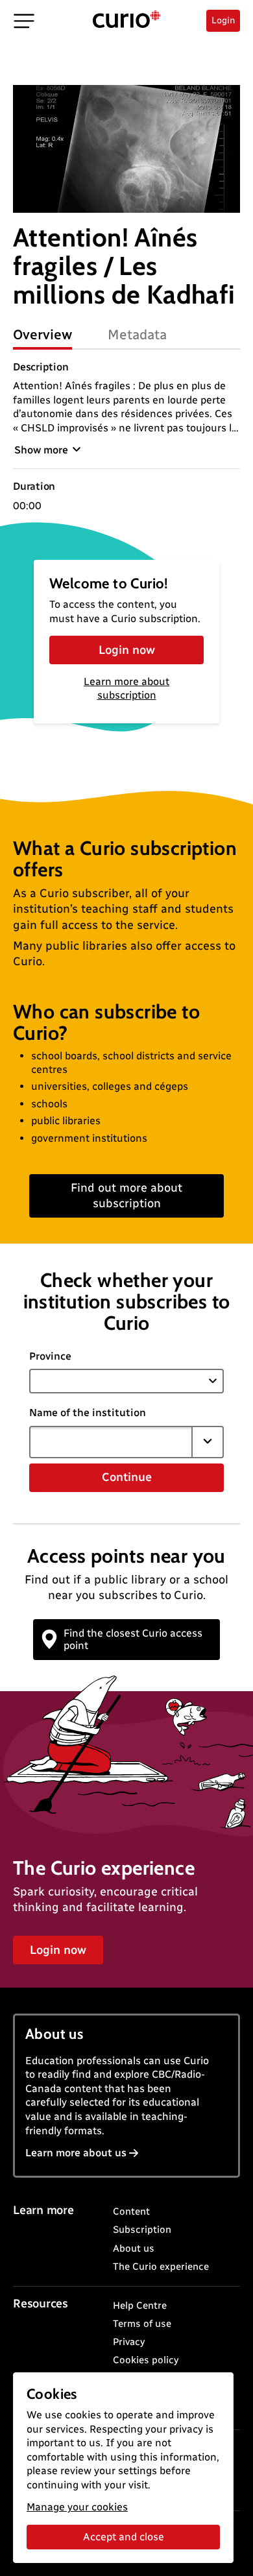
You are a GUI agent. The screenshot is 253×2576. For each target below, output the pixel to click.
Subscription (142, 2230)
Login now (127, 650)
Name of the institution (88, 1413)
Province (50, 1356)
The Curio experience (161, 2267)
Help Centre (140, 2305)
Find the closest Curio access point (133, 1639)
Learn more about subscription (126, 688)
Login (223, 20)
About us (134, 2248)
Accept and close (124, 2537)
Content (131, 2211)
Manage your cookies (77, 2507)
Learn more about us (76, 2153)
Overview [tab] (42, 334)
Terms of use (142, 2324)
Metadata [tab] (137, 334)
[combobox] (111, 1442)
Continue (127, 1477)
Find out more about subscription (126, 1195)
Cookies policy (146, 2360)
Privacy (129, 2342)
